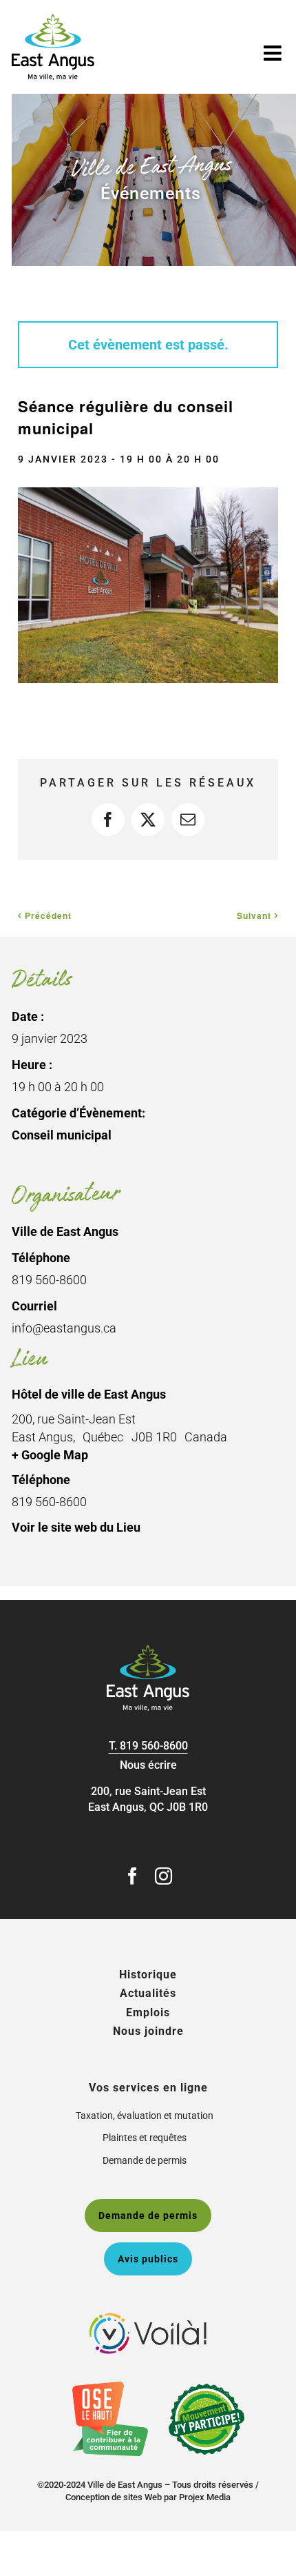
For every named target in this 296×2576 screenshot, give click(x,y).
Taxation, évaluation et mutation (145, 2116)
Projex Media (205, 2497)
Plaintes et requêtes (145, 2138)
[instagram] (163, 1876)
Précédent (48, 915)
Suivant (254, 915)
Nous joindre (148, 2031)
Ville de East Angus (65, 1231)
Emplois (148, 2012)
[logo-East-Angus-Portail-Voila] (148, 2319)
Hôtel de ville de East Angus (89, 1394)
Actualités (148, 1993)
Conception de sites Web (114, 2497)
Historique (148, 1975)
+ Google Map (50, 1455)
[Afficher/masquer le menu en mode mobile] (274, 53)
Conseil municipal (62, 1135)
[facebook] (133, 1876)
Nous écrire (148, 1765)
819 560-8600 (154, 1746)
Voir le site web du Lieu (76, 1527)
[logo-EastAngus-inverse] (148, 1650)
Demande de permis (145, 2160)
